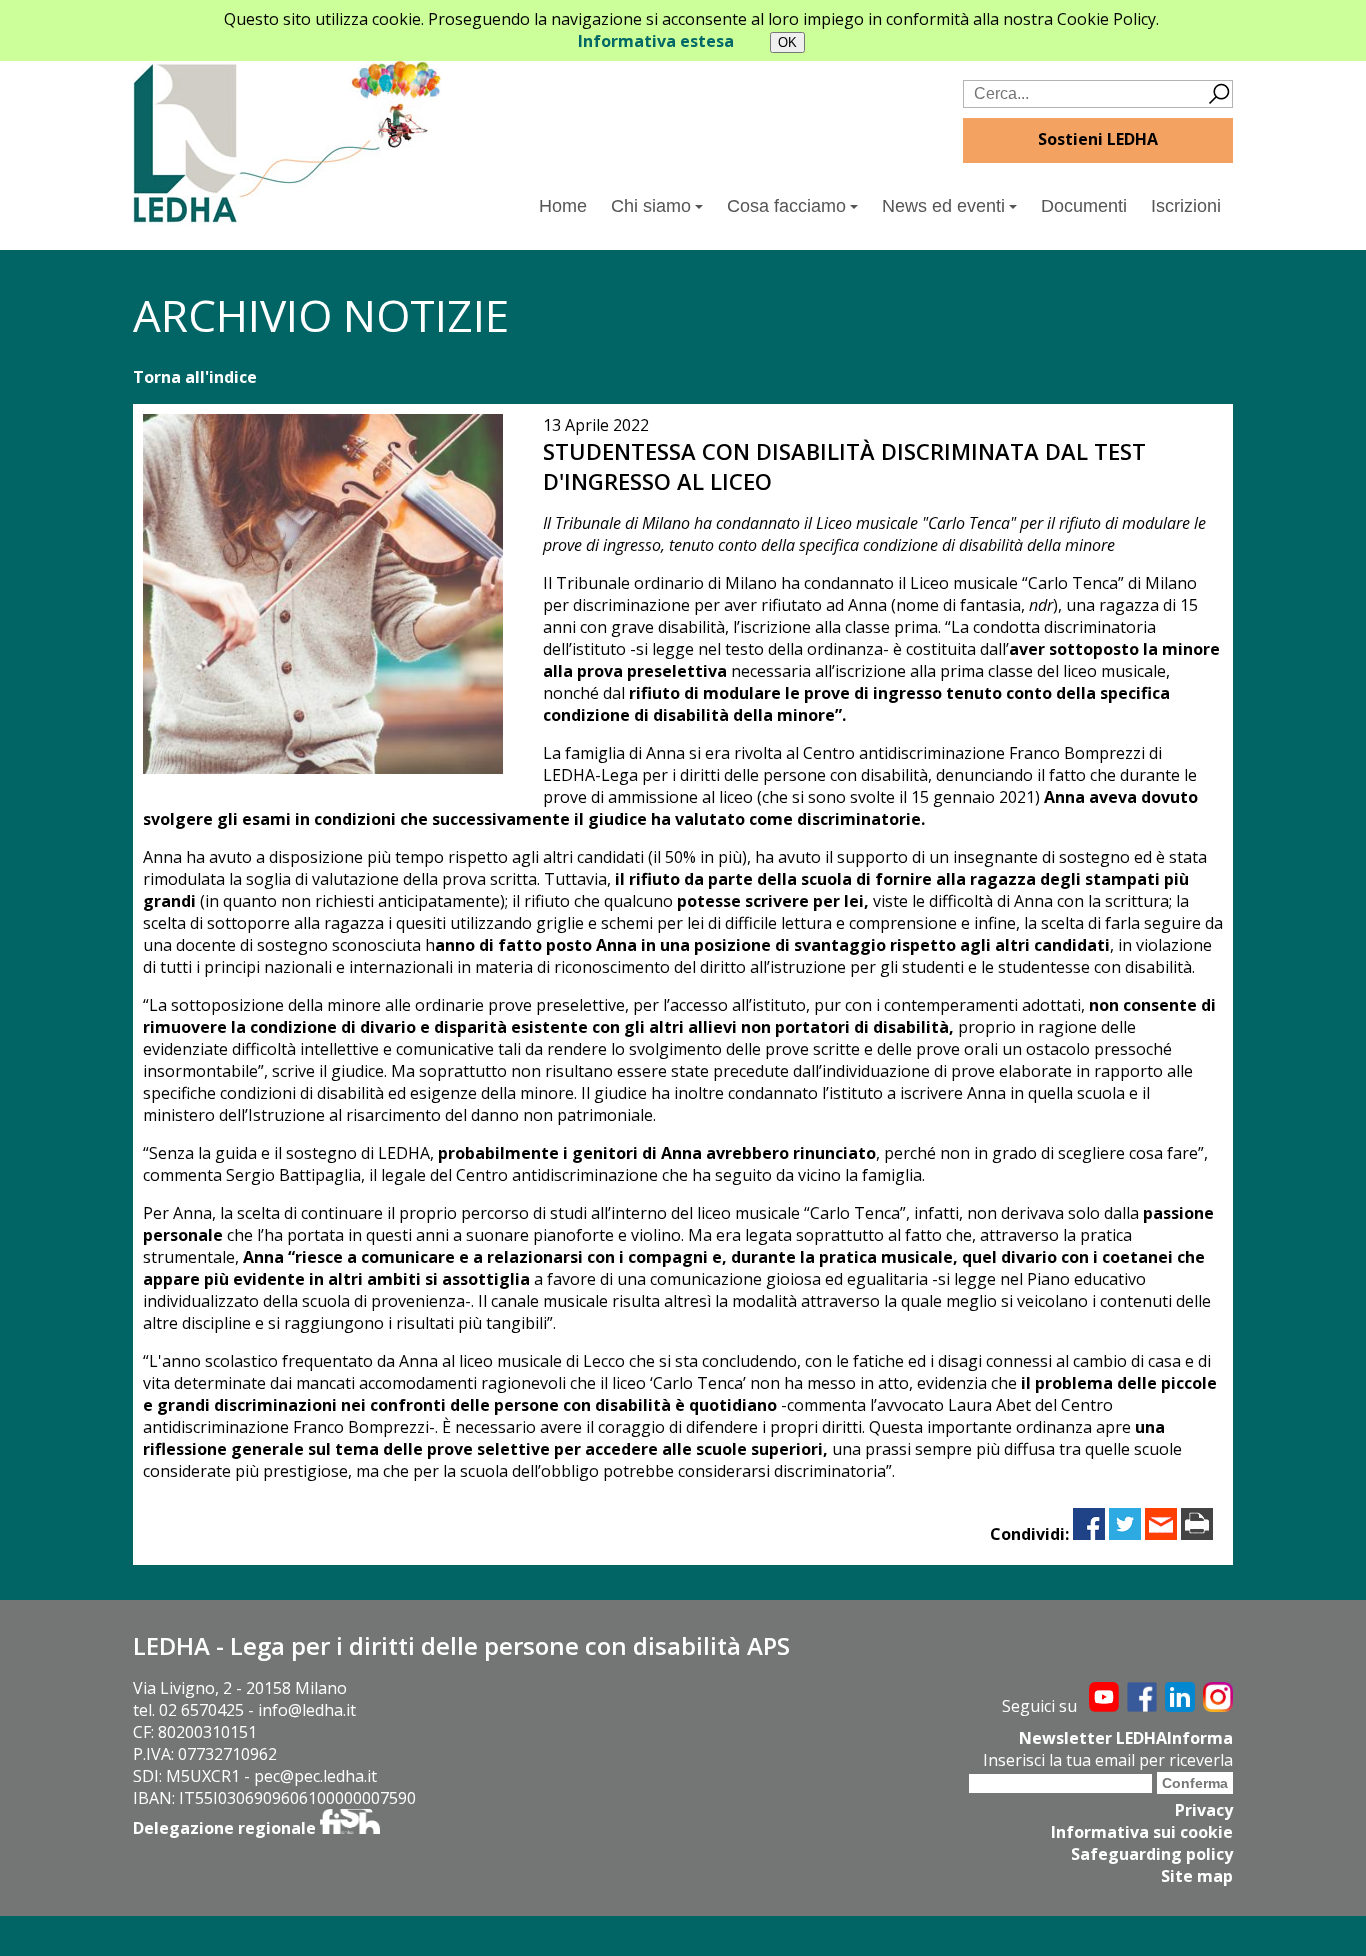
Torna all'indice (195, 377)
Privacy (1204, 1810)
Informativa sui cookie (1142, 1832)
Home (563, 206)
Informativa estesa (656, 41)
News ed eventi (943, 206)
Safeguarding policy (1152, 1854)
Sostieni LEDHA (1098, 139)
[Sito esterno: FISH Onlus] (350, 1828)
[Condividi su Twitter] (1125, 1534)
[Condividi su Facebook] (1089, 1534)
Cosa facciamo (786, 206)
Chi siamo (651, 206)
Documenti (1084, 206)
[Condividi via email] (1161, 1534)
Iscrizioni (1186, 206)
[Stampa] (1197, 1534)
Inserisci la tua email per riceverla (1108, 1760)
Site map (1197, 1876)
